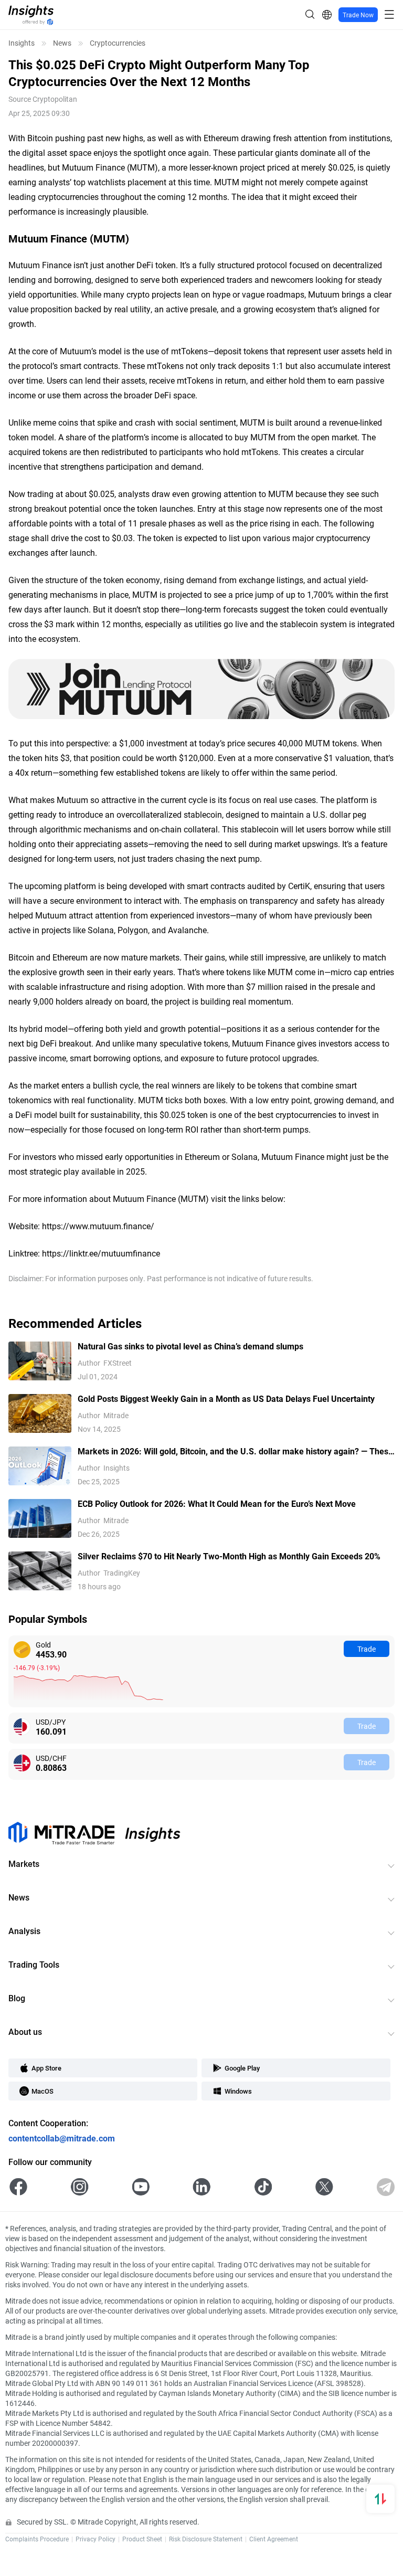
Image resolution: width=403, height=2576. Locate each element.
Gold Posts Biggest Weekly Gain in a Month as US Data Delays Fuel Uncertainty (226, 1398)
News (62, 43)
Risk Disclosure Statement (206, 2539)
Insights (22, 43)
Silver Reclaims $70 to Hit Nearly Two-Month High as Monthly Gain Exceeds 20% (229, 1556)
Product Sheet (142, 2539)
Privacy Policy (96, 2539)
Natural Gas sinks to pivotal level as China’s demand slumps (190, 1346)
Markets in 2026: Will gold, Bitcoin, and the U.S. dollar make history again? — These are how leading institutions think (235, 1451)
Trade (367, 1649)
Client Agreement (274, 2539)
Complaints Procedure (37, 2539)
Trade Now (358, 15)
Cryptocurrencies (118, 43)
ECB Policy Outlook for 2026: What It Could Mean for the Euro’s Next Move (217, 1503)
